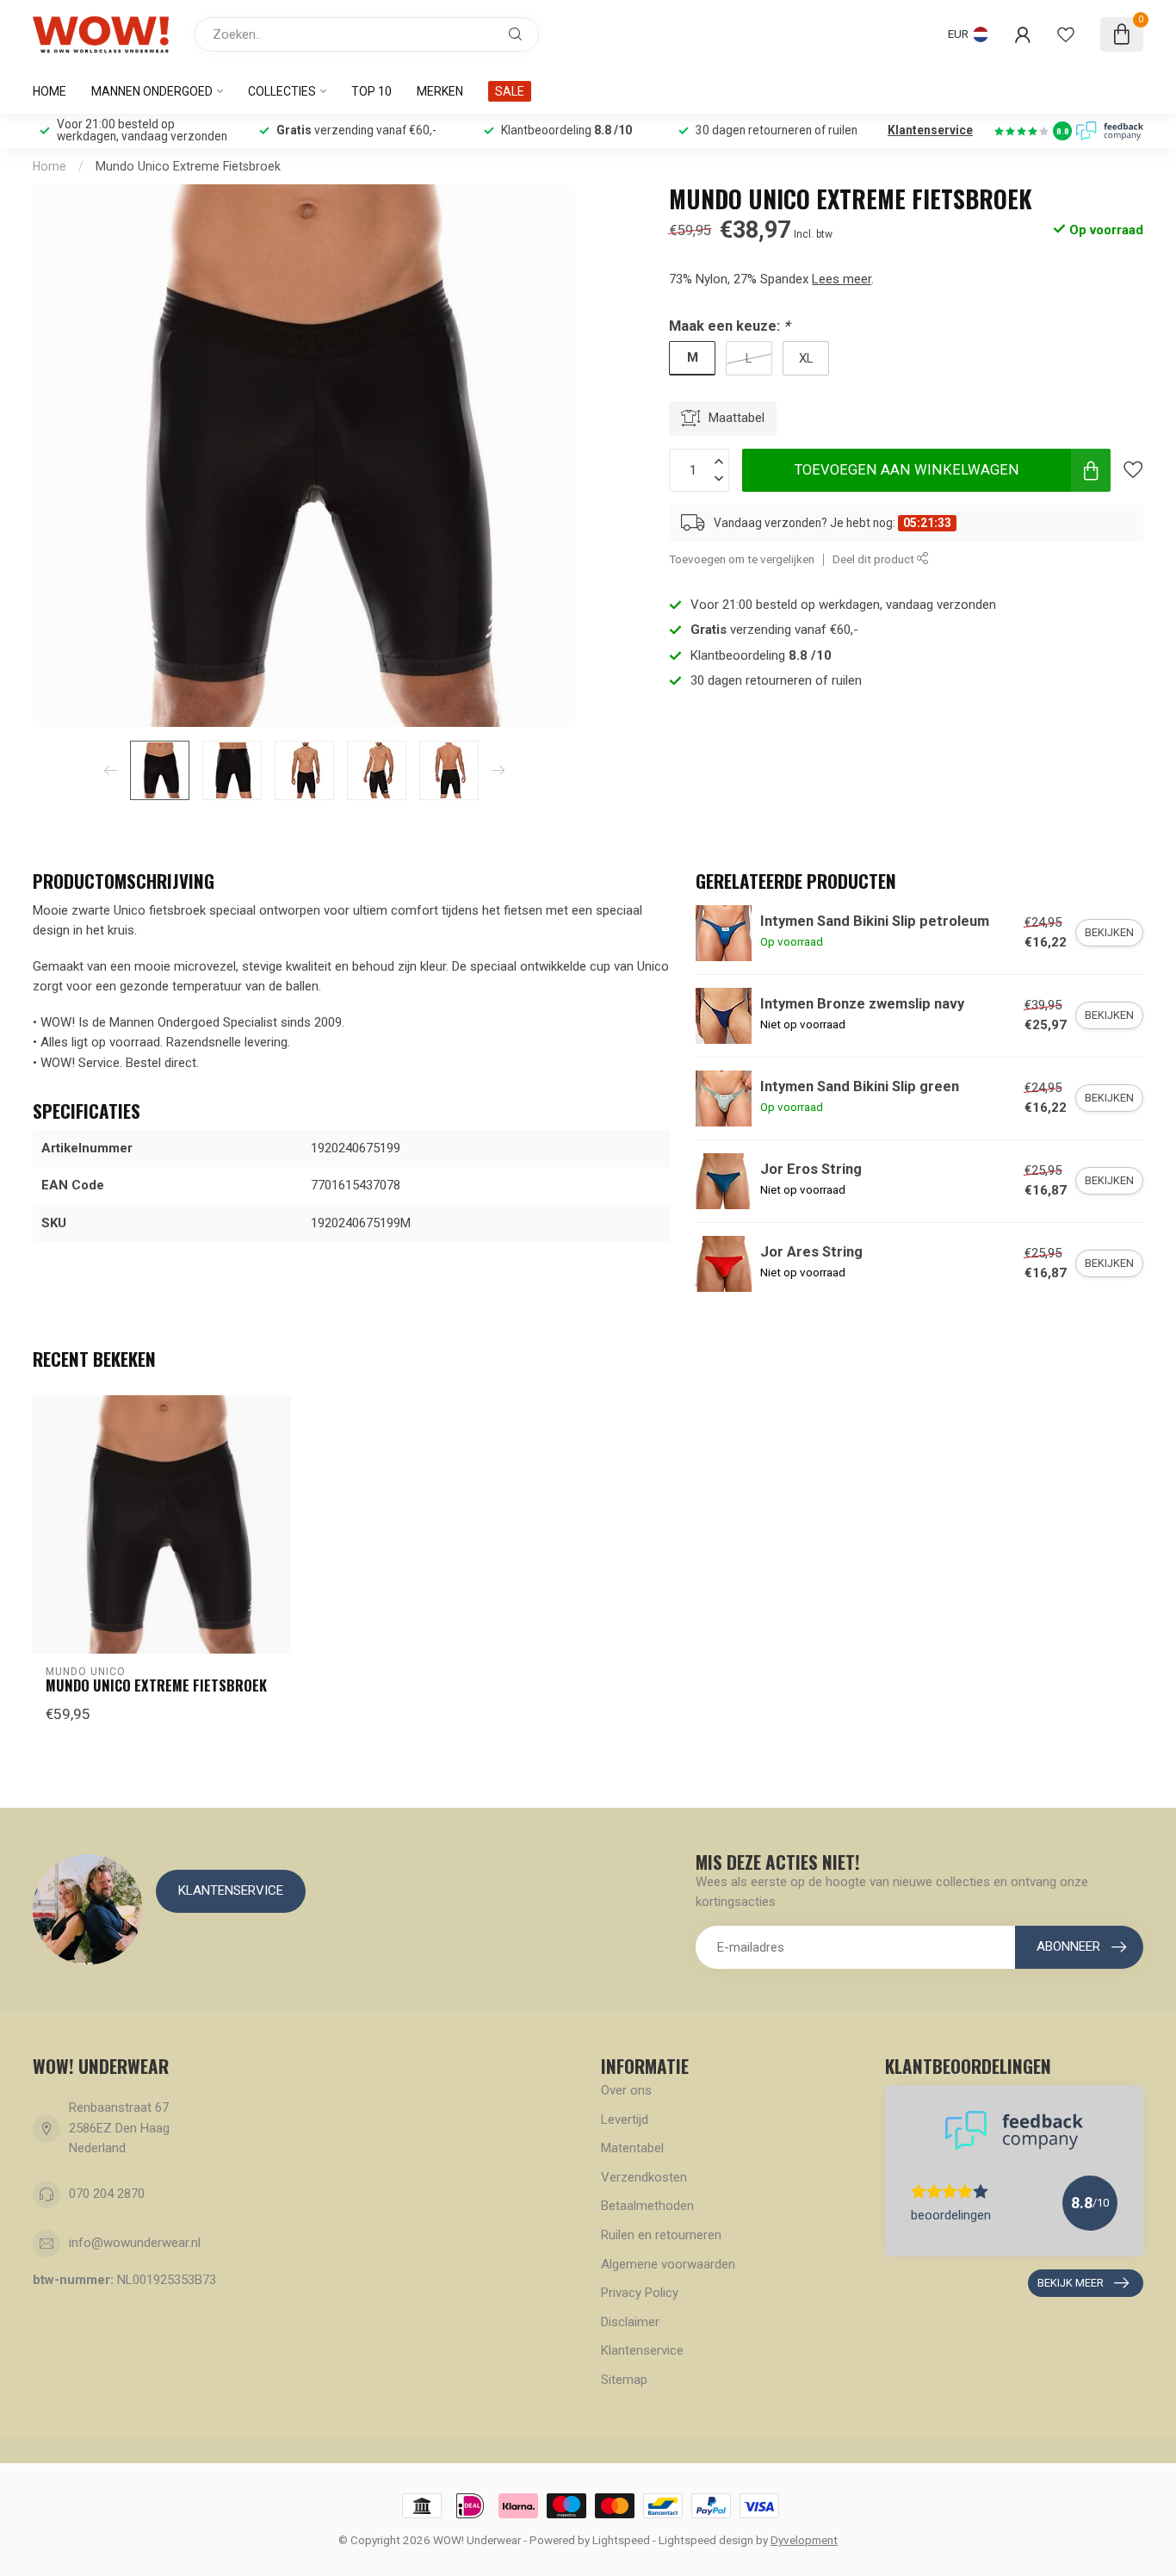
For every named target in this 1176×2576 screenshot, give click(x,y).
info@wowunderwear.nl (135, 2243)
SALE (510, 91)
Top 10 (371, 91)
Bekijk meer (1071, 2283)
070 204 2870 (107, 2194)
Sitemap (624, 2380)
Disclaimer (630, 2322)
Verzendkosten (644, 2177)
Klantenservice (930, 130)
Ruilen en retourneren (661, 2235)
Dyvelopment (804, 2540)
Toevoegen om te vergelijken (742, 559)
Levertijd (625, 2120)
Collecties (282, 91)
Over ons (626, 2090)
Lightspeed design (706, 2540)
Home (50, 91)
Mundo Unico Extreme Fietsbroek (188, 166)
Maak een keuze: (729, 326)
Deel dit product (875, 559)
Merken (440, 91)
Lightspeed (621, 2540)
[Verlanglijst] (1066, 34)
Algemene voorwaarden (668, 2264)
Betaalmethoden (647, 2206)
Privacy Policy (640, 2293)
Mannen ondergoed (152, 91)
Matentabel (632, 2148)
